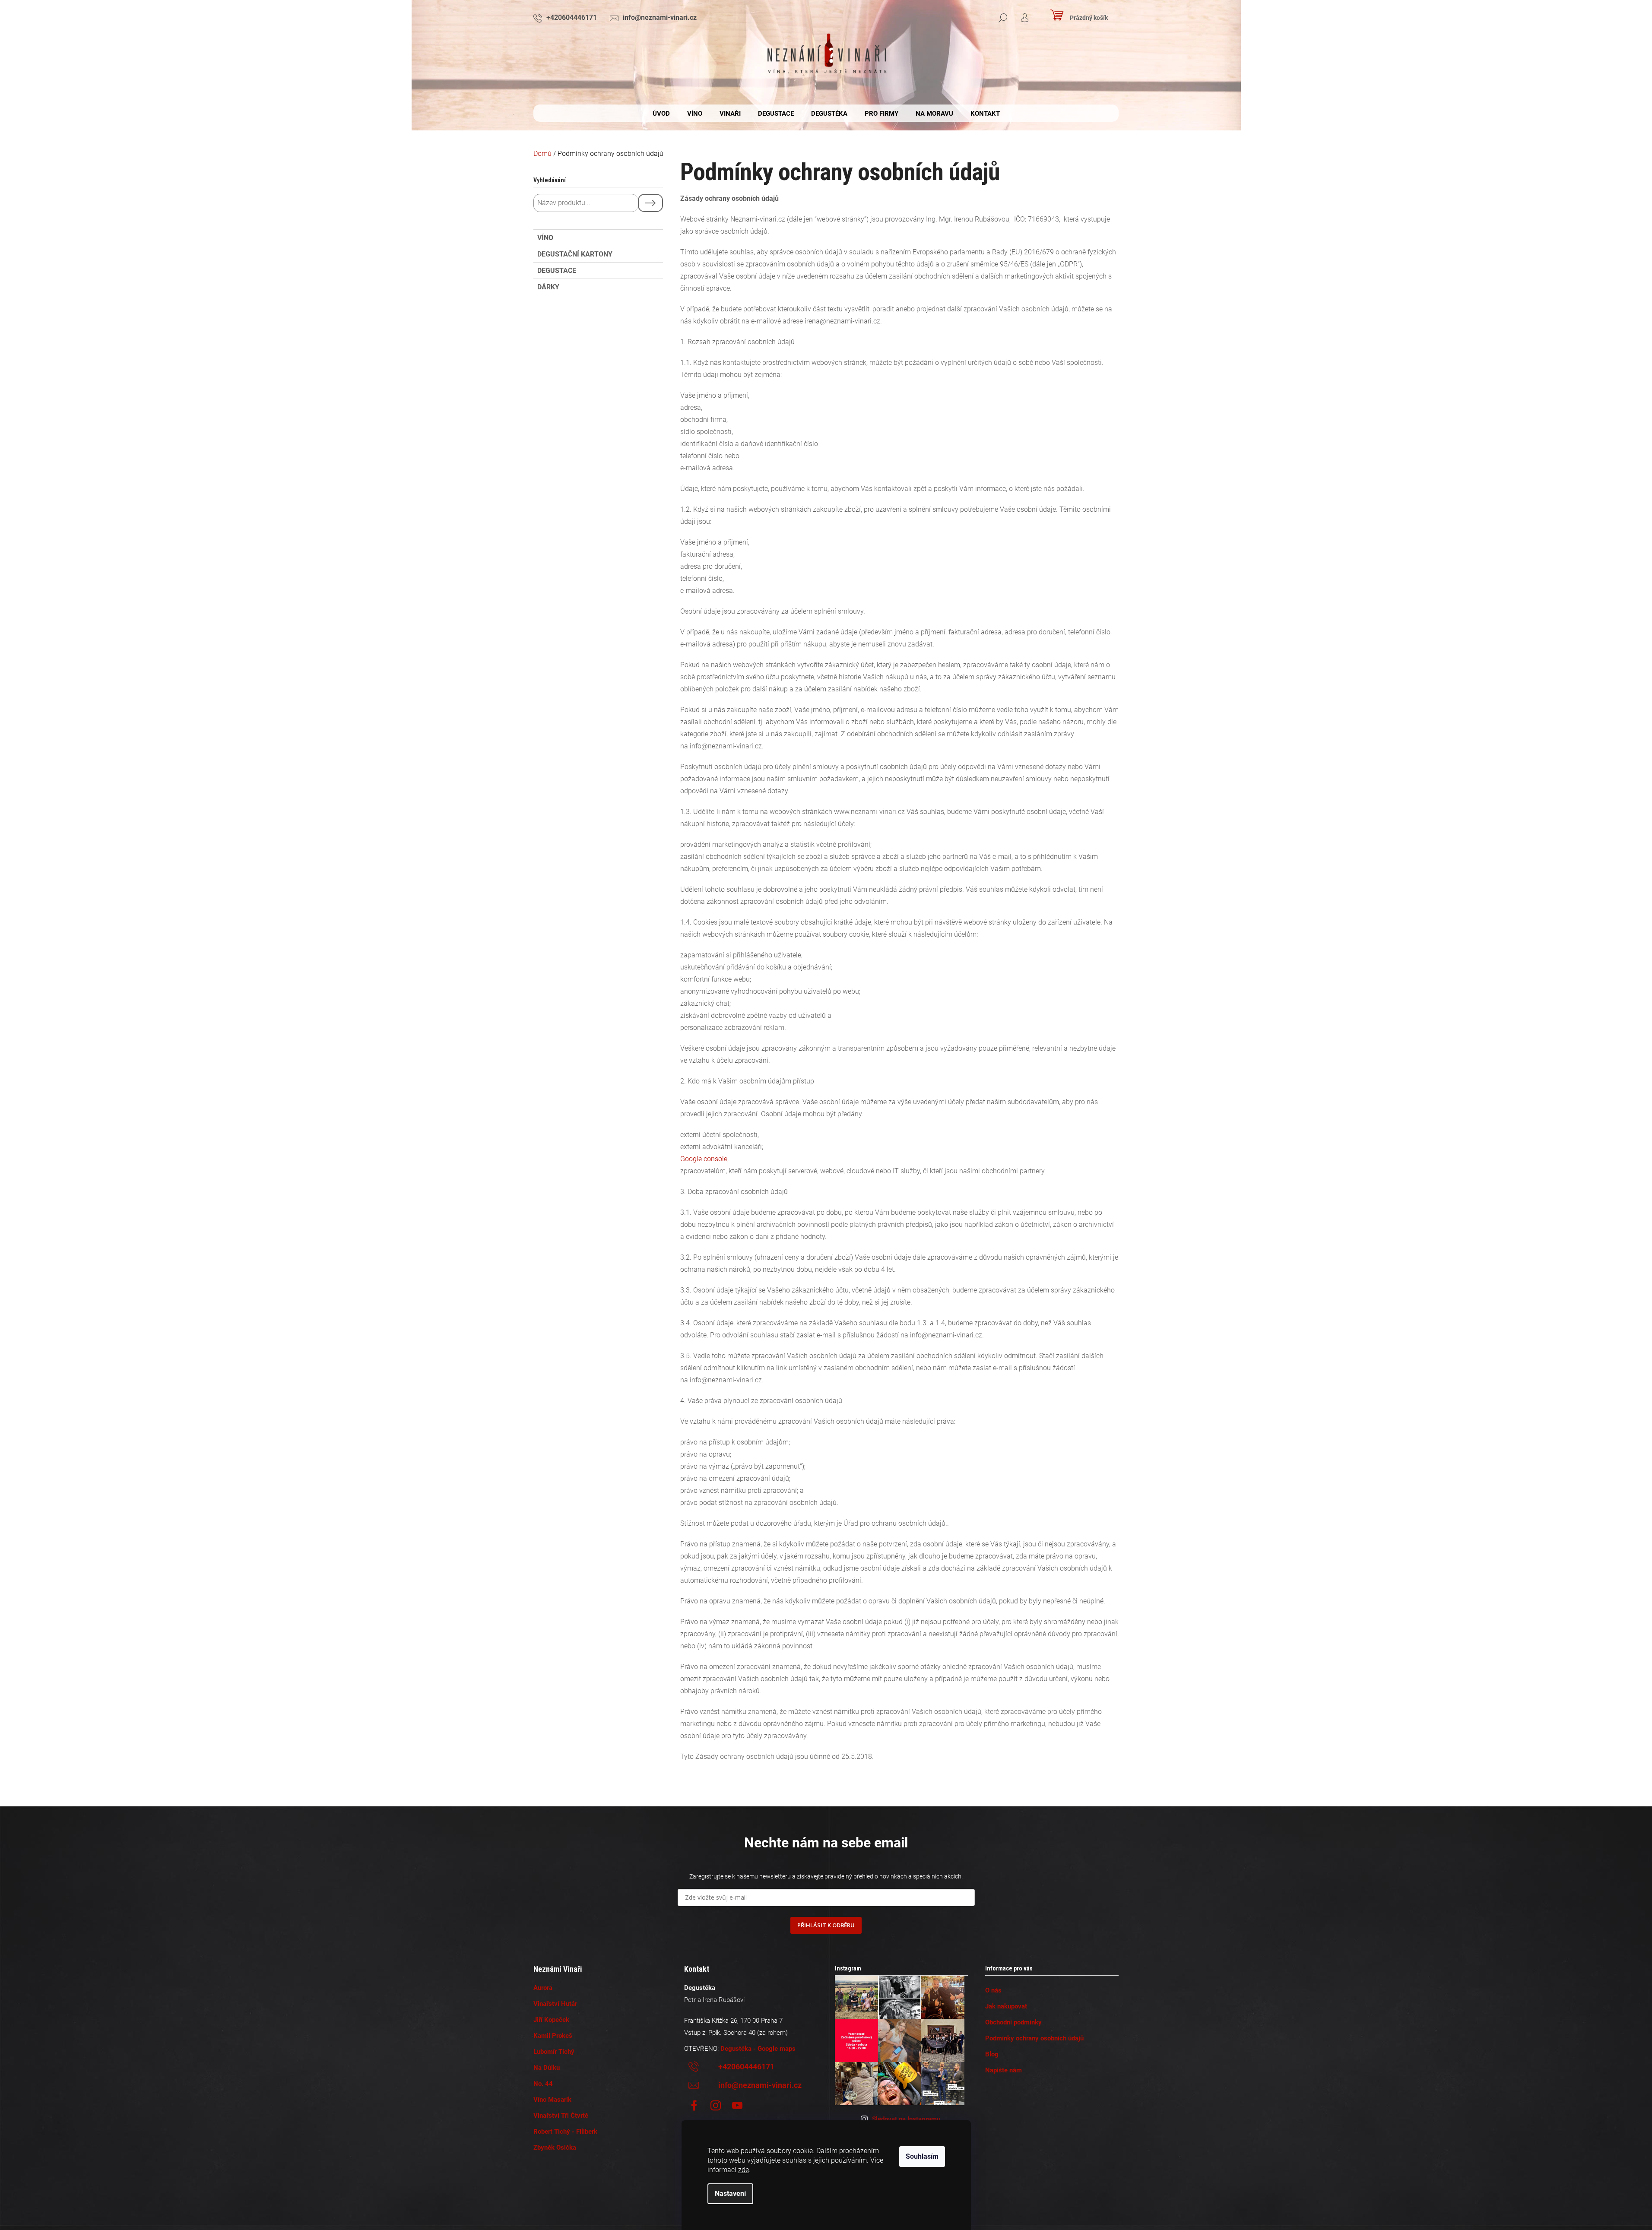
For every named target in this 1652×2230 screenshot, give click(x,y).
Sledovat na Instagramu (906, 2119)
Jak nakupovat (1006, 2006)
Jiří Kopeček (551, 2020)
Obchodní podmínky (1013, 2022)
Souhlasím (922, 2156)
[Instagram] (716, 2106)
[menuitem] (661, 114)
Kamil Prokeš (553, 2036)
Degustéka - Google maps (758, 2049)
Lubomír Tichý (554, 2052)
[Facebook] (694, 2106)
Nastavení (730, 2194)
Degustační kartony (575, 254)
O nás (993, 1990)
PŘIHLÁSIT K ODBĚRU (826, 1925)
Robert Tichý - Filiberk (565, 2132)
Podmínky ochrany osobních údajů (1034, 2038)
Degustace (557, 271)
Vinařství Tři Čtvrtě (561, 2116)
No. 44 (543, 2084)
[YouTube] (737, 2106)
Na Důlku (547, 2068)
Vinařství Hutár (555, 2004)
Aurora (543, 1988)
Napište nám (1004, 2070)
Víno (545, 238)
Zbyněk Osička (555, 2148)
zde (744, 2170)
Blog (992, 2054)
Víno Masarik (552, 2100)
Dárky (548, 287)
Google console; (704, 1159)
